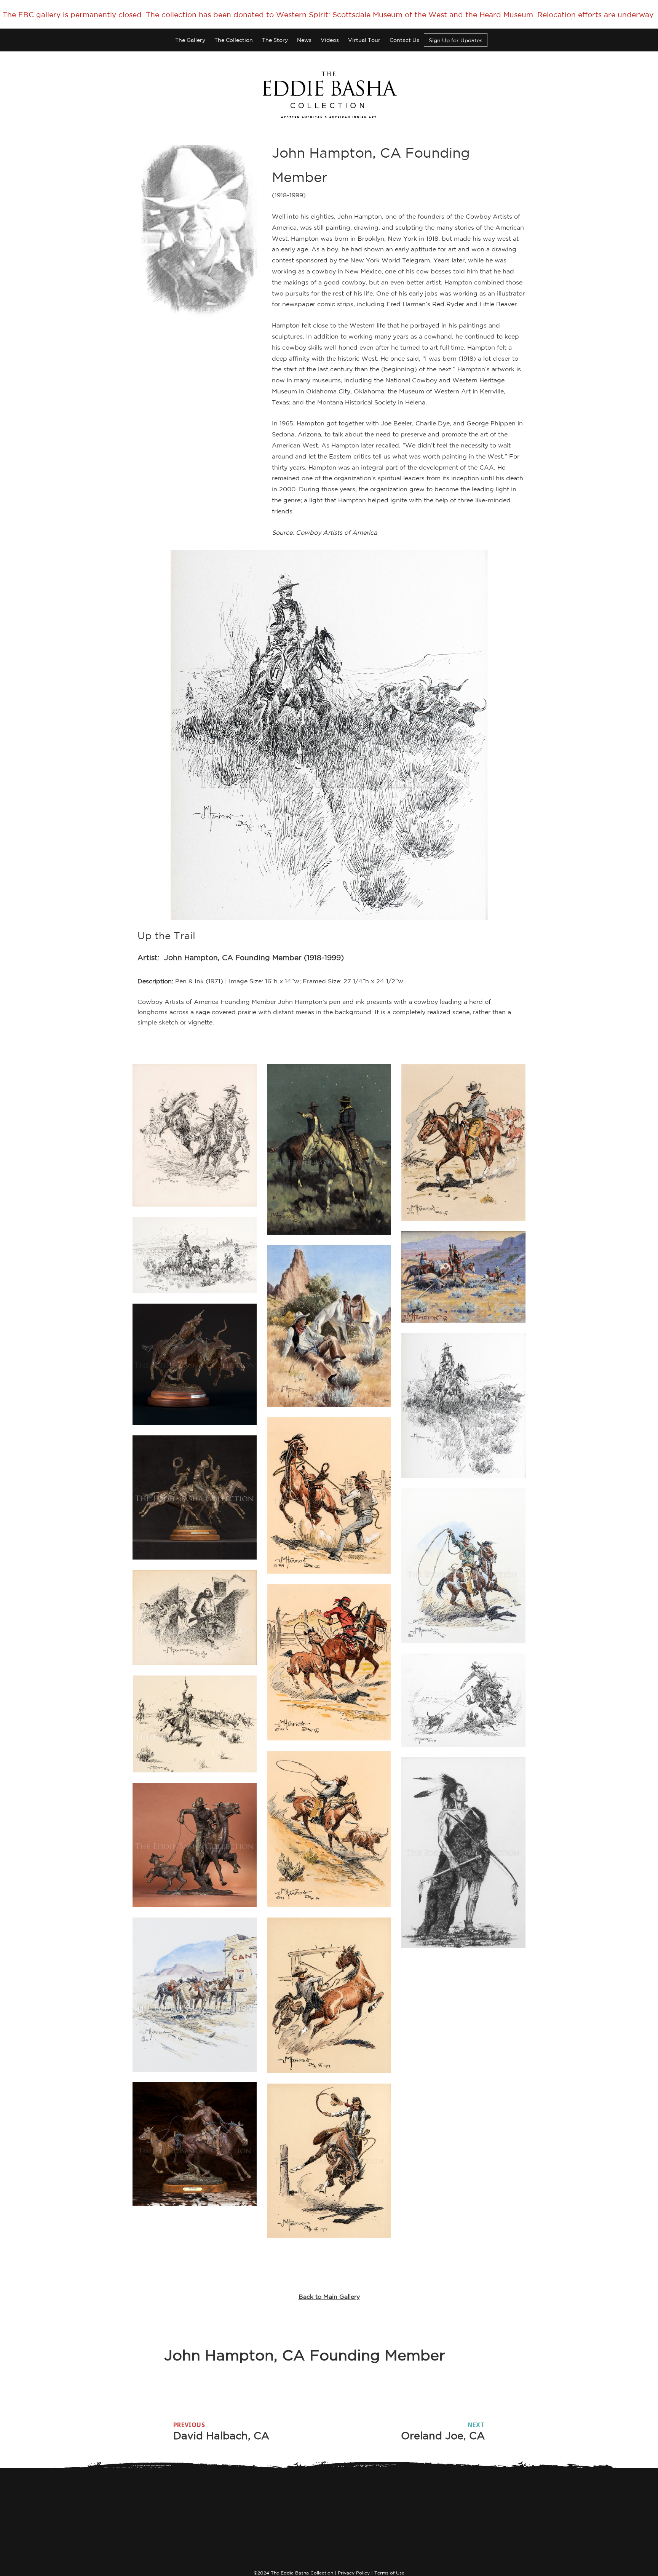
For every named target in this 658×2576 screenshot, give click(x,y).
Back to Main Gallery (329, 2296)
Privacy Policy (354, 2573)
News (304, 40)
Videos (330, 40)
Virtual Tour (364, 40)
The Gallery (190, 40)
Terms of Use (389, 2573)
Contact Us (404, 40)
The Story (275, 40)
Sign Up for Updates (456, 40)
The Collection (234, 40)
